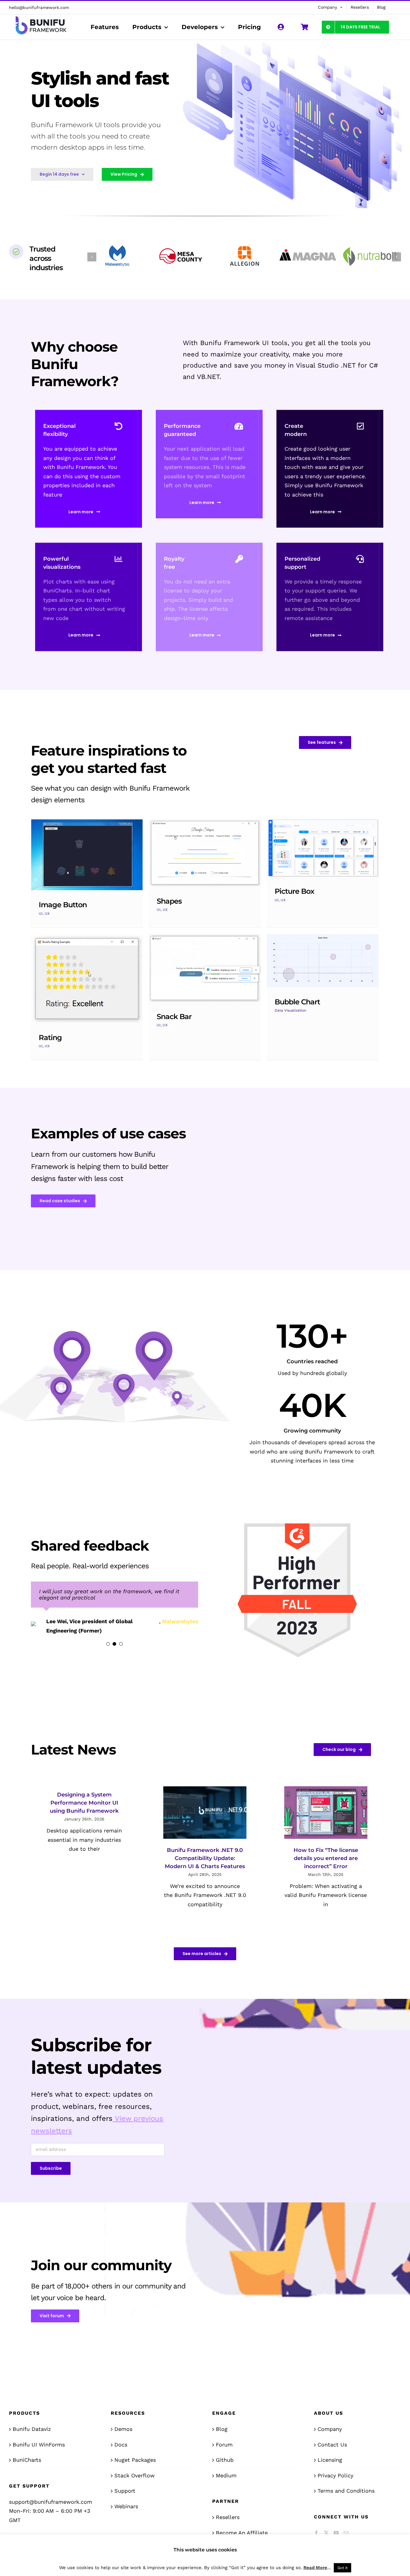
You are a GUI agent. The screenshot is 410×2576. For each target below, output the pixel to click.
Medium (226, 2476)
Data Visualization (290, 1010)
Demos (123, 2430)
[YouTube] (336, 2534)
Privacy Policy (335, 2476)
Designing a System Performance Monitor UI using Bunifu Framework (84, 1804)
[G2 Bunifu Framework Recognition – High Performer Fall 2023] (298, 1520)
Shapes (169, 901)
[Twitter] (326, 2534)
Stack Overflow (134, 2476)
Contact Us (332, 2445)
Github (225, 2461)
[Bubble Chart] (323, 961)
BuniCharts (27, 2461)
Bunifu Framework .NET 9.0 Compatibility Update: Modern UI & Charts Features (205, 1859)
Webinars (126, 2507)
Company (330, 2430)
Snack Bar (174, 1017)
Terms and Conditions (346, 2492)
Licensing (330, 2461)
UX (47, 914)
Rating (50, 1038)
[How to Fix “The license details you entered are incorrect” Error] (326, 1813)
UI (41, 914)
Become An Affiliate (242, 2534)
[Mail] (346, 2534)
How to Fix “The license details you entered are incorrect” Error (326, 1859)
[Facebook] (316, 2534)
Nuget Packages (135, 2461)
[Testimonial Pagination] (108, 1653)
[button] (92, 257)
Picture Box (294, 891)
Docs (121, 2445)
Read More (315, 2568)
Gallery (87, 855)
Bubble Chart (297, 1002)
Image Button (63, 905)
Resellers (228, 2518)
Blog (222, 2430)
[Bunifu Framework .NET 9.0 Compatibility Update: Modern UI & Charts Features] (205, 1813)
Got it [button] (342, 2568)
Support (125, 2492)
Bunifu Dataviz (32, 2430)
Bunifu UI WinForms (39, 2445)
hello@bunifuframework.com (39, 7)
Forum (224, 2445)
